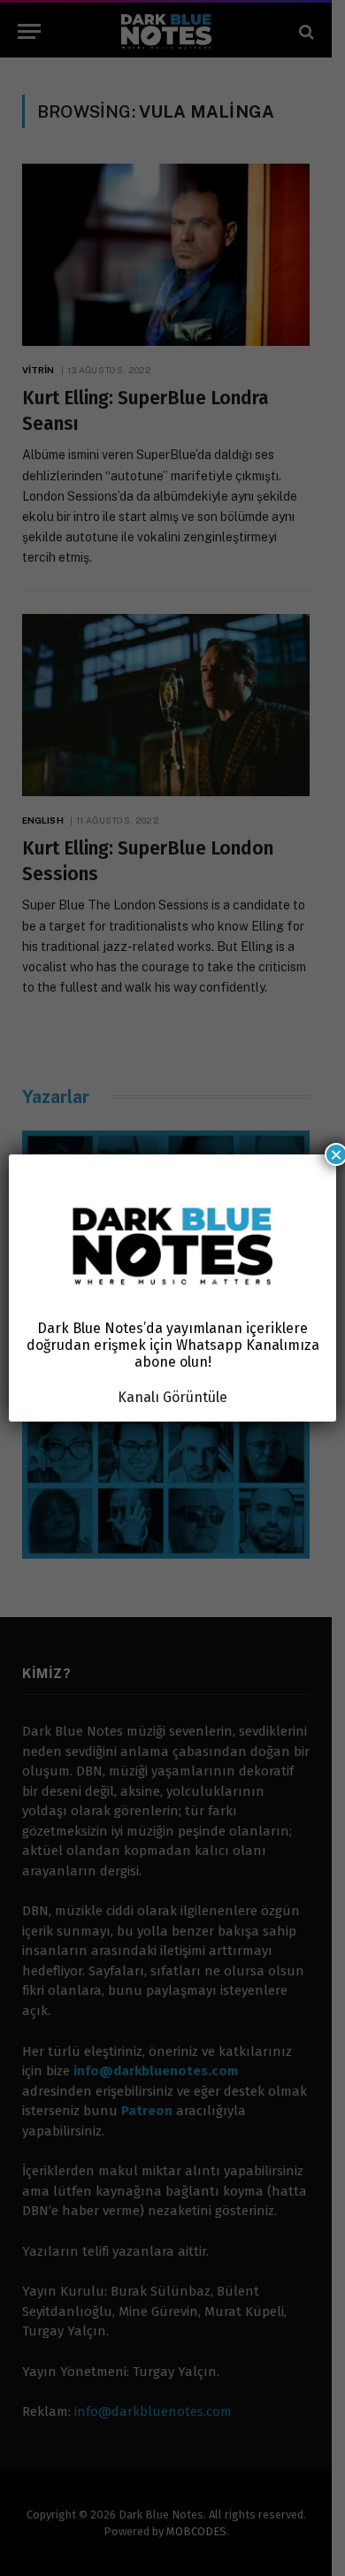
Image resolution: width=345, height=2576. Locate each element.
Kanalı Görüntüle (172, 1397)
